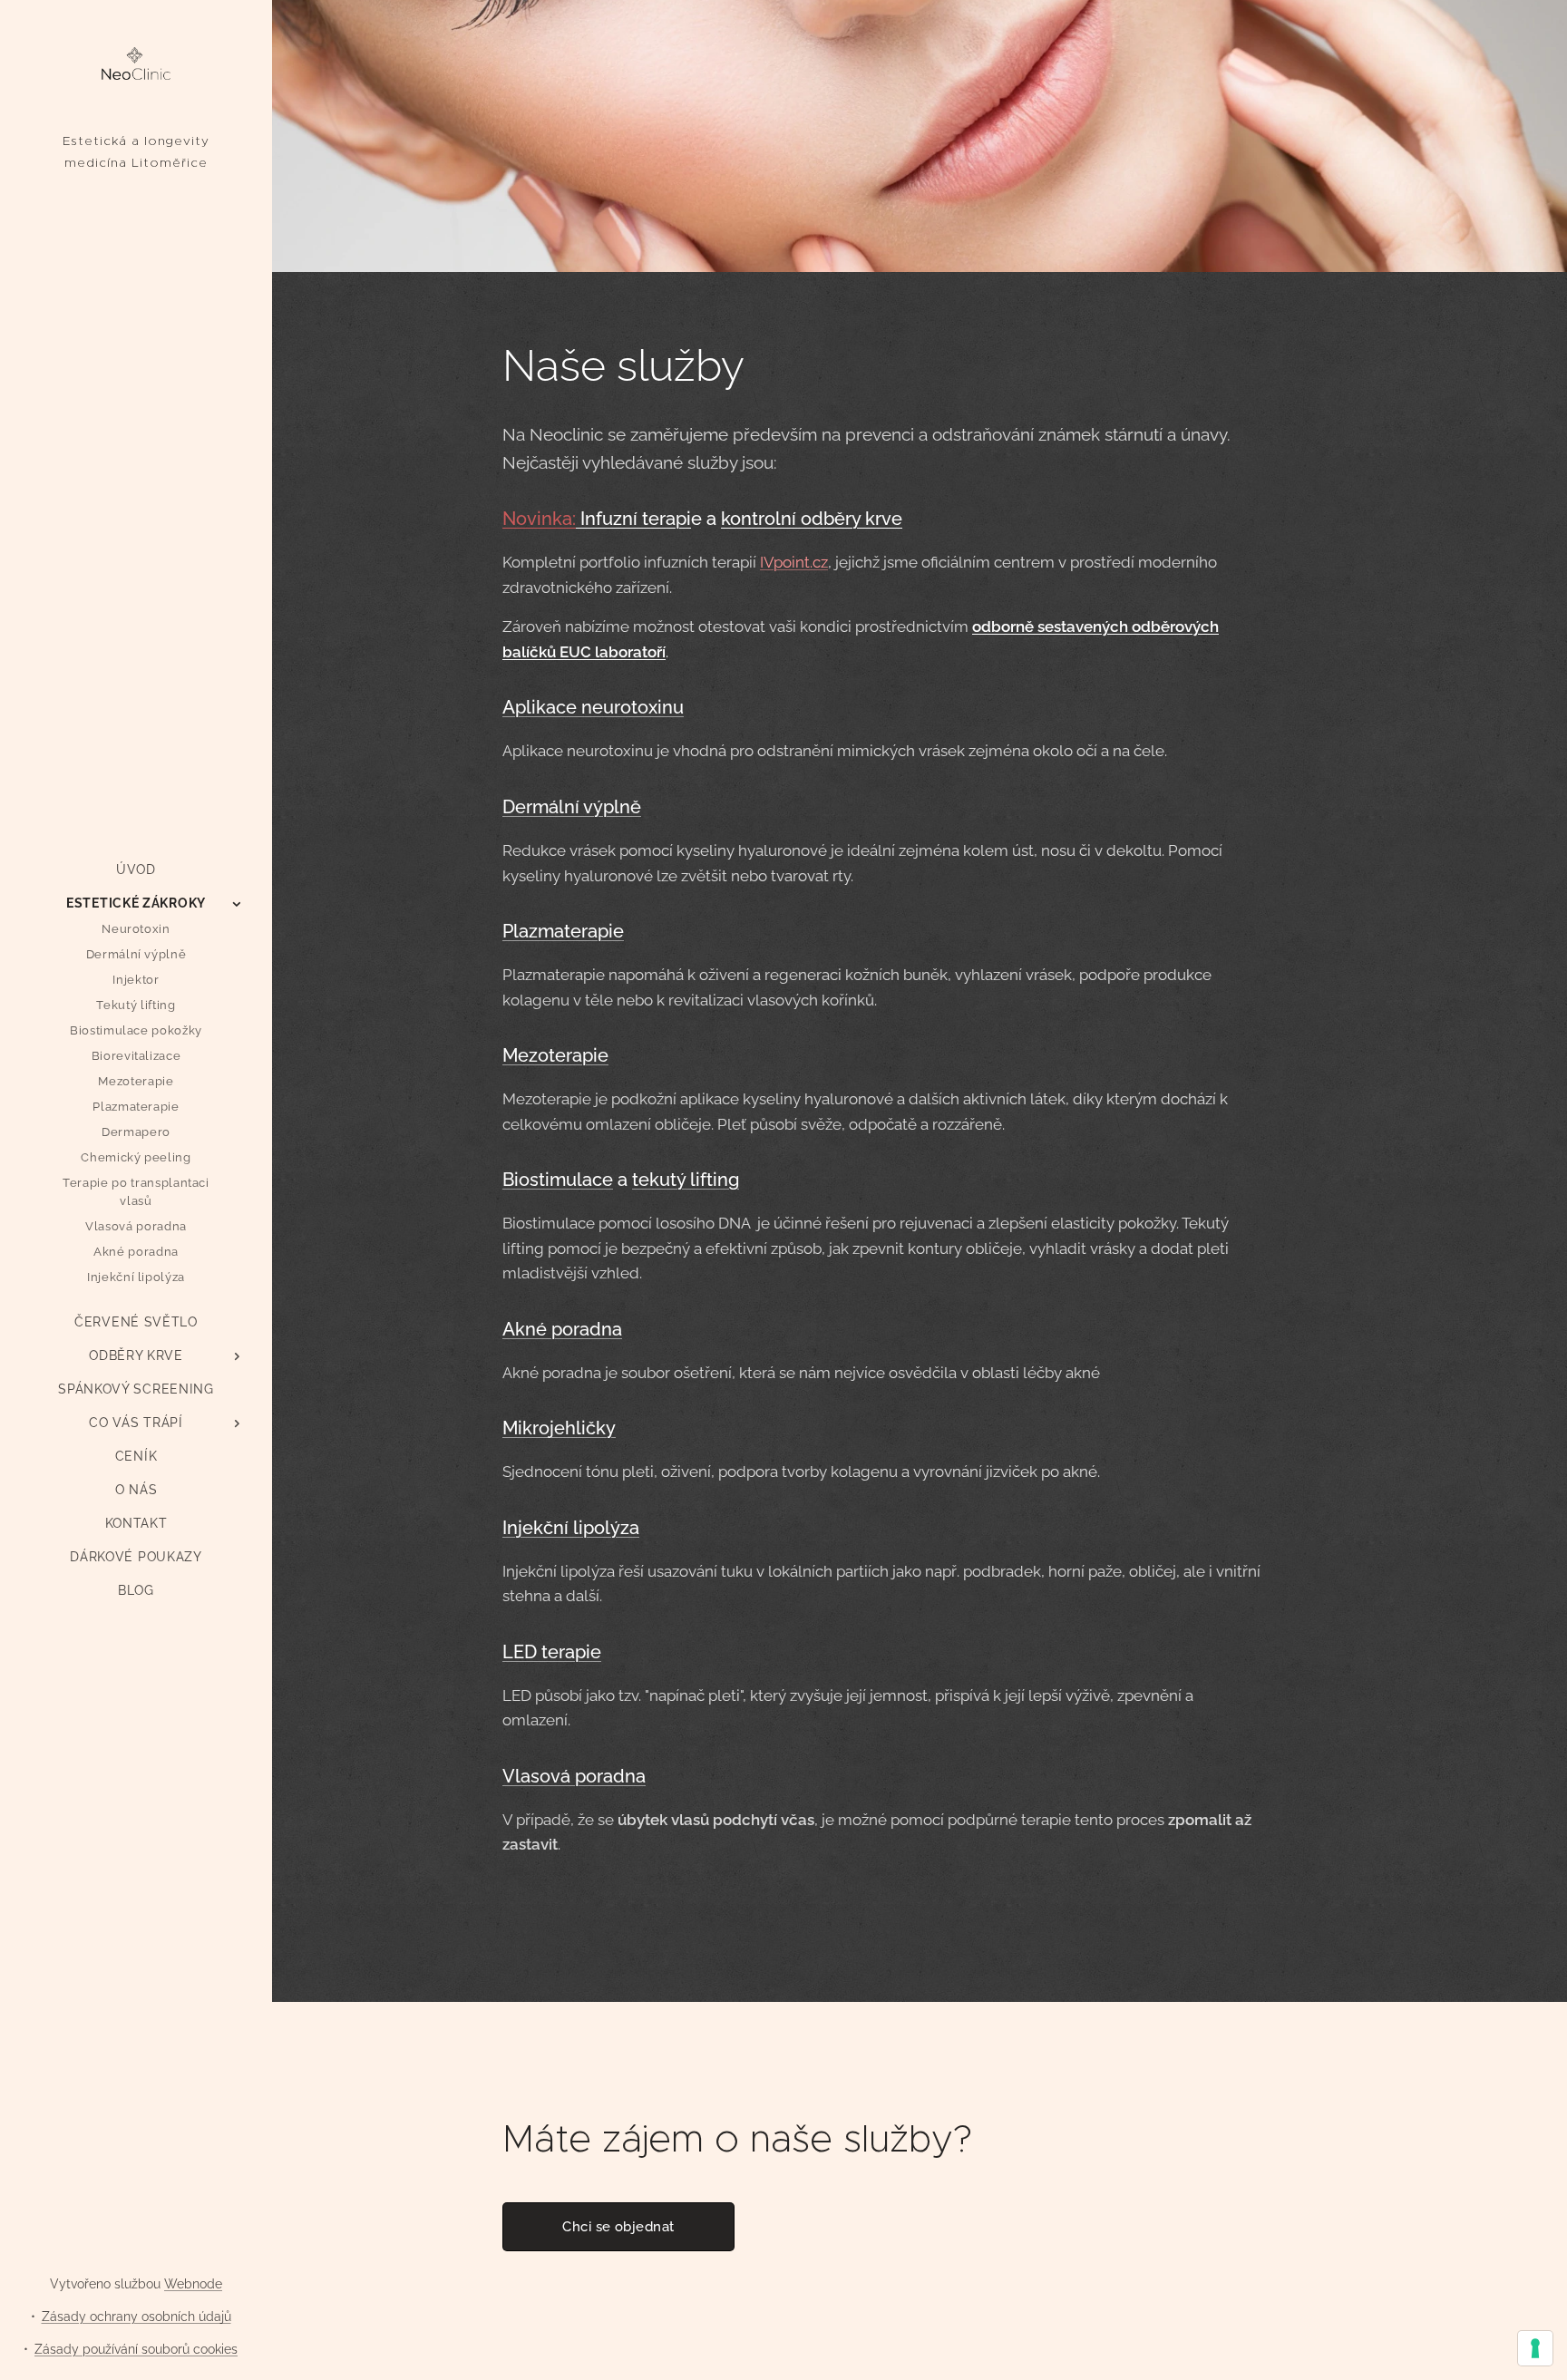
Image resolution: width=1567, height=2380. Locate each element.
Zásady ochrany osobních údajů (136, 2317)
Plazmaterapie (563, 931)
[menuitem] (136, 870)
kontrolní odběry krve (812, 519)
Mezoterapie (555, 1055)
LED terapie (552, 1652)
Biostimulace (558, 1180)
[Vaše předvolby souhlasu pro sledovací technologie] (1535, 2348)
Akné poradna (562, 1329)
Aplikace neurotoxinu (593, 707)
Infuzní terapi (633, 519)
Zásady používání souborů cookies (136, 2349)
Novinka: (539, 519)
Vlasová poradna (574, 1776)
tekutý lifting (686, 1180)
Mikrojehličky (559, 1428)
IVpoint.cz (794, 562)
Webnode (193, 2284)
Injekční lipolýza (571, 1528)
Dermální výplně (572, 807)
